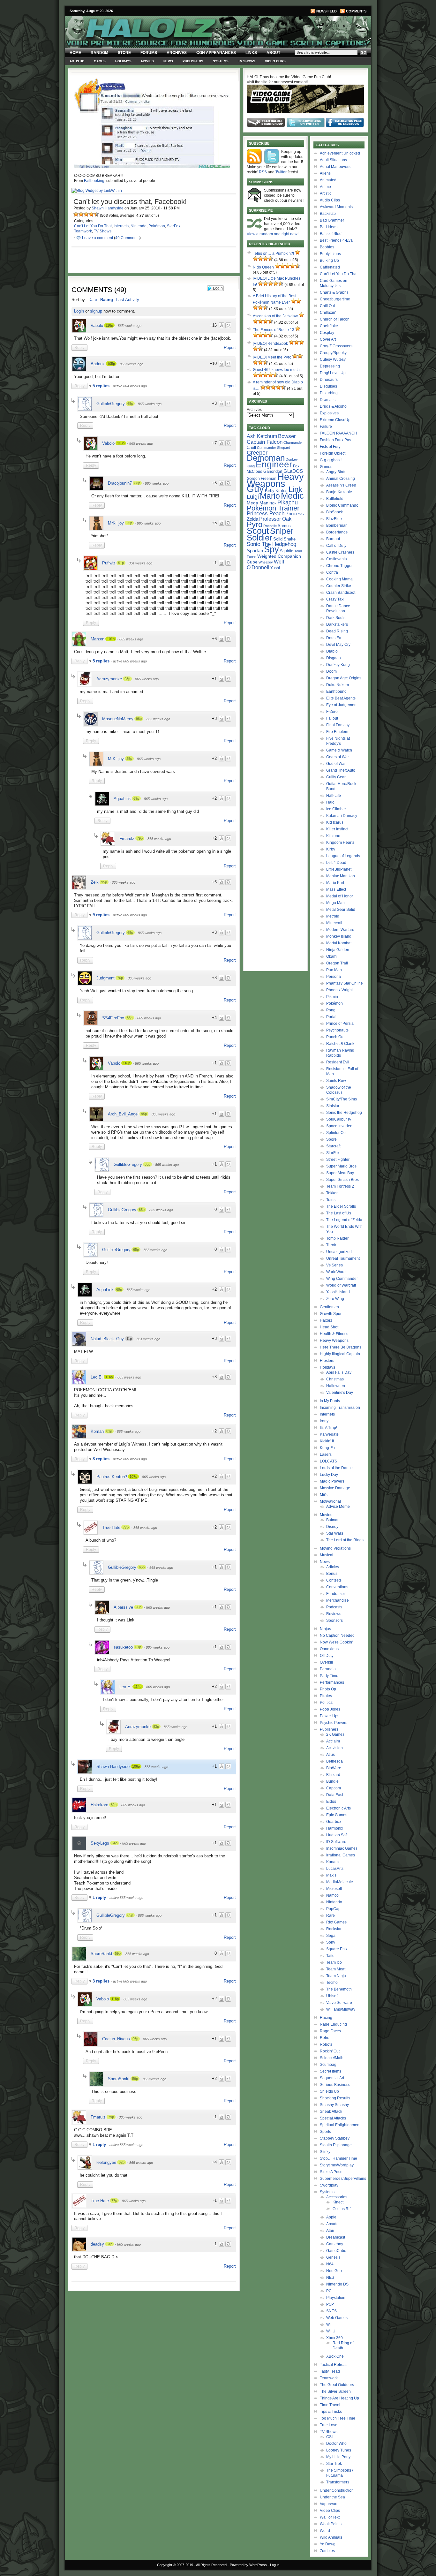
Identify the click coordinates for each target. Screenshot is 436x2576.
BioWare (334, 1768)
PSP (330, 2304)
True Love (329, 2425)
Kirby (270, 491)
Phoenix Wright (339, 990)
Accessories (337, 2197)
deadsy (97, 2244)
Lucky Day (329, 1475)
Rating (107, 300)
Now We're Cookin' (336, 1642)
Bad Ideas (329, 227)
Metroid (333, 916)
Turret (252, 556)
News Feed (327, 11)
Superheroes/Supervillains (343, 2179)
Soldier (259, 538)
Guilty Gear (336, 777)
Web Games (337, 2318)
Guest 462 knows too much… (278, 370)
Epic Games (337, 1815)
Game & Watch (339, 750)
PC (329, 2291)
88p (137, 483)
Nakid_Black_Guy (107, 1339)
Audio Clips (330, 200)
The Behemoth (339, 1989)
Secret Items (331, 2071)
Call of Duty (336, 546)
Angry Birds (336, 472)
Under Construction (337, 2490)
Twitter (281, 172)
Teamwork (83, 231)
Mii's (324, 1495)
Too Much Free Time (338, 2418)
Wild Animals (331, 2537)
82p (114, 1805)
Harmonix (335, 1828)
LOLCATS (328, 1461)
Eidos (331, 1802)
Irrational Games (341, 1855)
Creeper (257, 453)
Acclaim (333, 1741)
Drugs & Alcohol (334, 406)
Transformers (338, 2482)
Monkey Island (339, 936)
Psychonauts (337, 1030)
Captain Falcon (265, 442)
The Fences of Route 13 (274, 330)
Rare (331, 1915)
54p (115, 1843)
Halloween (336, 1386)
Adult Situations (333, 160)
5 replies (102, 386)
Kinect (338, 2202)
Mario (270, 496)
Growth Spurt (331, 1314)
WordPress (258, 2565)
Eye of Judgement (342, 705)
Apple (331, 2217)
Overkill (326, 1662)
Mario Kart (335, 883)
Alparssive (123, 1607)
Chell (251, 447)
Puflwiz (109, 563)
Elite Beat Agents (341, 698)
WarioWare (336, 1272)
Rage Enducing (333, 2024)
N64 (330, 2264)
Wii (329, 2324)
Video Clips (275, 61)
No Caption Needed (337, 1635)
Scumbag (328, 2065)
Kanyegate (329, 1434)
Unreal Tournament (343, 1258)
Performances (332, 1682)
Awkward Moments (336, 207)
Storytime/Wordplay (337, 2165)
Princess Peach (266, 513)
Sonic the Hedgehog (344, 1113)
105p (111, 364)
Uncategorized (339, 1252)
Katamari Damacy (342, 816)
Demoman (266, 458)
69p (136, 798)
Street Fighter (338, 1160)
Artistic (77, 61)
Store (124, 53)
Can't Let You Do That (93, 226)
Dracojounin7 (120, 483)
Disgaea (334, 658)
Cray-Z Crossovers (336, 346)
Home (75, 53)
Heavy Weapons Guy (275, 483)
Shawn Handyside (108, 208)
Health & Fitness (334, 1334)
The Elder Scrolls (341, 1206)
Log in (275, 2565)
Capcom (334, 1788)
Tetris (331, 1200)
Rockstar (334, 1929)
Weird (325, 2531)
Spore (331, 1139)
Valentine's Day (340, 1393)
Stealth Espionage (336, 2145)
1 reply (100, 1897)
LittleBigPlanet (339, 869)
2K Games (335, 1734)
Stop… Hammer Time (338, 2158)
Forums (149, 53)
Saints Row (336, 1081)
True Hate (111, 1527)
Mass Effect (336, 889)
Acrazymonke (109, 679)
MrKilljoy (116, 523)
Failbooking (94, 181)
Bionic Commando (342, 505)
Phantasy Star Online (345, 983)
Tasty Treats (330, 2371)
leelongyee (106, 2162)
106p (136, 1766)
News (168, 61)
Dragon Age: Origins (344, 678)
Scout (258, 531)
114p (109, 1377)
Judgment (105, 978)
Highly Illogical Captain (340, 1354)
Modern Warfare (340, 930)
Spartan (255, 551)
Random (99, 53)
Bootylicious (330, 254)
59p (118, 1953)
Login (79, 311)
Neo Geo (334, 2271)
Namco (332, 1895)
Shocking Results (335, 2098)
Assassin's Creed (341, 485)
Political (327, 1703)
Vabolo (97, 325)
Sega (331, 1936)
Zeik (95, 882)
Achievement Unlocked (340, 153)
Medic (292, 496)
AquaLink (122, 799)
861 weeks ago (148, 1339)
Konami (333, 1862)
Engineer (274, 464)
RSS (263, 172)
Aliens (325, 173)
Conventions (337, 1587)
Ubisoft (332, 1996)
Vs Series (335, 1265)
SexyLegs (100, 1843)
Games (100, 61)
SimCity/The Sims (342, 1099)
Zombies (327, 2551)
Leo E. (97, 1377)
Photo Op (328, 1689)
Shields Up (329, 2091)
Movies (147, 61)
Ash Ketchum (262, 436)
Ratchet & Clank (340, 1044)
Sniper (282, 531)
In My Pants (330, 1401)
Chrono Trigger (339, 566)
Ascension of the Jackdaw (275, 316)
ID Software (336, 1842)
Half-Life (334, 796)
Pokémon (157, 226)
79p (140, 838)
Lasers (326, 1454)
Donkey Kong (338, 665)
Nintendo (139, 226)
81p (109, 1431)
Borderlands (337, 532)
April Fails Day (339, 1372)
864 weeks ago (140, 563)
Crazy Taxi (335, 599)
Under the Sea (332, 2497)
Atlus (331, 1755)
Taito (330, 1956)
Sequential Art (332, 2078)
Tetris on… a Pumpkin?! (273, 253)
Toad (298, 551)
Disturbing (329, 393)
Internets (121, 226)
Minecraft (334, 923)
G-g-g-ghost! (331, 460)
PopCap (333, 1909)
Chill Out (327, 306)
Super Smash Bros (342, 1180)
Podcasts (334, 1607)
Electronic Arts (338, 1808)
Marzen (98, 639)
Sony (331, 1942)
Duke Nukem (338, 685)
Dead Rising (337, 631)
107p (133, 1477)
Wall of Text (330, 2517)
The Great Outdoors (337, 2385)
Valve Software (339, 2003)
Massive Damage (335, 1488)
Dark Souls (336, 618)
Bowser (287, 436)
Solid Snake (284, 539)
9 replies (102, 915)
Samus (284, 526)
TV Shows (247, 61)
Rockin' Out (330, 2051)
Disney (332, 1527)
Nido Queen (263, 267)
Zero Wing (335, 1299)
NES (330, 2278)
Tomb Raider (337, 1238)
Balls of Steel (331, 234)
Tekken (332, 1193)
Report (230, 347)
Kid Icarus (335, 822)
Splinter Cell (337, 1133)
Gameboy (335, 2244)
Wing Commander (342, 1279)
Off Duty (327, 1656)
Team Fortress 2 (340, 1186)
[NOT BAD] (86, 214)
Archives (177, 53)
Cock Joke (329, 326)
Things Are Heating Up (339, 2398)
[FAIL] (76, 214)
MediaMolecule (340, 1882)
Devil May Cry (338, 645)
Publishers (193, 61)
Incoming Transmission (340, 1408)
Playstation (336, 2298)
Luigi (253, 497)
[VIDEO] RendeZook (270, 344)
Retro (325, 2038)
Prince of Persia (340, 1024)
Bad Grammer (332, 220)
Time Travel (330, 2405)
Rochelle (270, 526)
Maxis (331, 1875)
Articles (333, 1567)
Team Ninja (336, 1976)
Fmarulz (127, 839)
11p (129, 1339)
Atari (330, 2231)
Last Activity (128, 300)
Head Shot (329, 1327)
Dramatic (328, 400)
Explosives (329, 413)
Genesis (333, 2257)
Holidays (123, 61)
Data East (335, 1795)
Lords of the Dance (336, 1468)
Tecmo (332, 1983)
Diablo (332, 651)
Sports (325, 2132)
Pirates (326, 1696)
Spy (271, 549)
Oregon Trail (337, 963)
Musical (327, 1555)
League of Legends (343, 856)
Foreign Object (333, 453)
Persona (334, 977)
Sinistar (333, 1106)
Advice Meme (338, 1507)
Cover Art (328, 339)
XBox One (335, 2356)
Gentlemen (329, 1307)
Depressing (330, 366)
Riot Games (336, 1922)
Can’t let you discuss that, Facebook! (130, 202)
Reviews (334, 1614)
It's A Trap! (328, 1428)
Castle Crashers (340, 552)
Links (251, 53)
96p (139, 719)
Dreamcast (336, 2237)
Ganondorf (273, 471)
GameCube (336, 2251)
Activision (335, 1748)
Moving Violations (335, 1548)
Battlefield (335, 499)
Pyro (255, 524)
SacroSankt (101, 1954)
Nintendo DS (337, 2284)
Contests (334, 1580)
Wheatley (266, 562)
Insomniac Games (342, 1848)
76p (120, 978)
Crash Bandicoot (341, 593)
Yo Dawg (328, 2544)
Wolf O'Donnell (265, 564)
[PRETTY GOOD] (91, 214)
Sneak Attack (331, 2111)
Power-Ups (330, 1716)
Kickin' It (327, 1441)
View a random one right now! (273, 234)
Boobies (327, 247)
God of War (336, 764)
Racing (326, 2018)
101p (111, 639)
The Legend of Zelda (344, 1220)
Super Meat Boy (340, 1173)
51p (121, 563)
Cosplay (327, 333)
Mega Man (258, 503)
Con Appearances (216, 53)
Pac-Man (334, 970)
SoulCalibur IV (339, 1119)
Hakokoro (99, 1805)
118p (109, 325)
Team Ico (334, 1962)
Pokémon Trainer (273, 508)
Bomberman (337, 525)
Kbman (97, 1431)
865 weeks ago (130, 326)
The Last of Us (339, 1213)
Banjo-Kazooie (339, 492)
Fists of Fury (330, 447)
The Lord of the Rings (345, 1540)
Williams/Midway (341, 2009)
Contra (332, 572)
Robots (326, 2044)
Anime (325, 187)
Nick (273, 503)
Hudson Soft (337, 1835)
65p (130, 404)
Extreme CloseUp (335, 420)
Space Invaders (340, 1126)
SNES (331, 2311)
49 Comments (127, 238)
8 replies (102, 1459)
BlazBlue (334, 519)
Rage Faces (330, 2031)
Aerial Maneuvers (335, 167)
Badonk (98, 364)
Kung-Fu (327, 1448)
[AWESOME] (96, 214)
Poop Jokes (330, 1709)
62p (122, 2162)
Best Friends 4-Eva (336, 240)
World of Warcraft (341, 1285)
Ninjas (325, 1629)
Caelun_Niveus (116, 2039)
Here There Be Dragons (341, 1347)
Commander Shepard (274, 448)
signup (96, 311)
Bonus (332, 1574)
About (273, 53)
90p (139, 1607)
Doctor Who (336, 2444)
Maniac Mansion (341, 876)
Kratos (282, 491)
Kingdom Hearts (340, 842)
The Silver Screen (335, 2391)
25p (129, 523)
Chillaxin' (328, 313)
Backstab (328, 214)
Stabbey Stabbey (335, 2138)
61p (138, 1647)
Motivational (330, 1501)
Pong (331, 1010)
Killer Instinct (337, 829)
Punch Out (335, 1037)
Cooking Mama (339, 579)
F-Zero (332, 712)
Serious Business (335, 2085)
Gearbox (334, 1822)
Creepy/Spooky (333, 353)
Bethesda (335, 1761)
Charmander (293, 442)
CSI (329, 2437)
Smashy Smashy (334, 2105)
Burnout (333, 539)
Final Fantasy (338, 725)
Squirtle (287, 551)
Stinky (325, 2152)
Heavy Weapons (334, 1341)
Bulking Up (329, 261)
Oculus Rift (342, 2209)
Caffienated (330, 267)
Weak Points (331, 2524)
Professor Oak (275, 519)
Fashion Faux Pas (335, 440)
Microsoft (334, 1889)
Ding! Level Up (333, 373)
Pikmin (332, 997)
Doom (331, 671)
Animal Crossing (341, 479)
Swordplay (329, 2185)
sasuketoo (123, 1647)
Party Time (329, 1676)
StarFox (174, 226)
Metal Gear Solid (341, 910)
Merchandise (338, 1600)
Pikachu (288, 502)
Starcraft (333, 1146)
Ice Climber (336, 809)
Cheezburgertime (335, 299)
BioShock (335, 512)
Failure (326, 427)
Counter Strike (339, 586)
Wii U (331, 2331)
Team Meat (336, 1969)
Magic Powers (332, 1481)
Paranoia (328, 1669)
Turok (331, 1245)
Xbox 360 (335, 2338)
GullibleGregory (111, 404)
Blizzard (333, 1775)
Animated (328, 180)
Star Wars (335, 1533)
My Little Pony (338, 2457)
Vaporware (329, 2504)
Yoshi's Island (338, 1292)
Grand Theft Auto (341, 770)
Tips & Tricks (331, 2412)
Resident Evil (338, 1062)
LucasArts (335, 1869)
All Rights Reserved (211, 2565)
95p (104, 882)
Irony (324, 1421)
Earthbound (336, 691)
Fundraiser (336, 1594)
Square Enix (337, 1949)
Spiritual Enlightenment (340, 2125)
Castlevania (337, 559)
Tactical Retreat (333, 2365)
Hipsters (327, 1361)
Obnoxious (329, 1649)
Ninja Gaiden (338, 950)
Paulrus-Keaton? (112, 1477)
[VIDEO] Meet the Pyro (272, 357)
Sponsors (335, 1620)
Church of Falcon (335, 319)
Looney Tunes (339, 2450)
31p (109, 2244)
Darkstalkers (337, 624)
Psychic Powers (334, 1723)
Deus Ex (334, 638)
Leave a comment (98, 238)
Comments (356, 11)
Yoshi (275, 568)
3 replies (102, 1981)
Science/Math (332, 2058)
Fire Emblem (337, 732)
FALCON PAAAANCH (338, 433)
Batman (333, 1520)
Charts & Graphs (334, 292)
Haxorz (326, 1320)
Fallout (332, 718)
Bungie (332, 1781)
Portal (331, 1017)
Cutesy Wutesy (333, 359)
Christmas (335, 1379)
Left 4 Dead (336, 863)
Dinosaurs (329, 380)
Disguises (328, 386)
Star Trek (334, 2464)
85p (130, 1018)
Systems (221, 61)
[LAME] (81, 214)
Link (295, 489)
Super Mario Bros (341, 1166)
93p (127, 679)
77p (126, 1527)
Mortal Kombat (339, 943)
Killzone (333, 836)
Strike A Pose (331, 2172)
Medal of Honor (340, 896)
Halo (330, 802)
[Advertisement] (150, 2339)
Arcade (332, 2224)
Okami (332, 956)
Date (93, 300)
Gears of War (338, 757)
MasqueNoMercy (118, 719)
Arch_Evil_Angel (123, 1114)
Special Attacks (333, 2118)
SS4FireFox (113, 1018)
